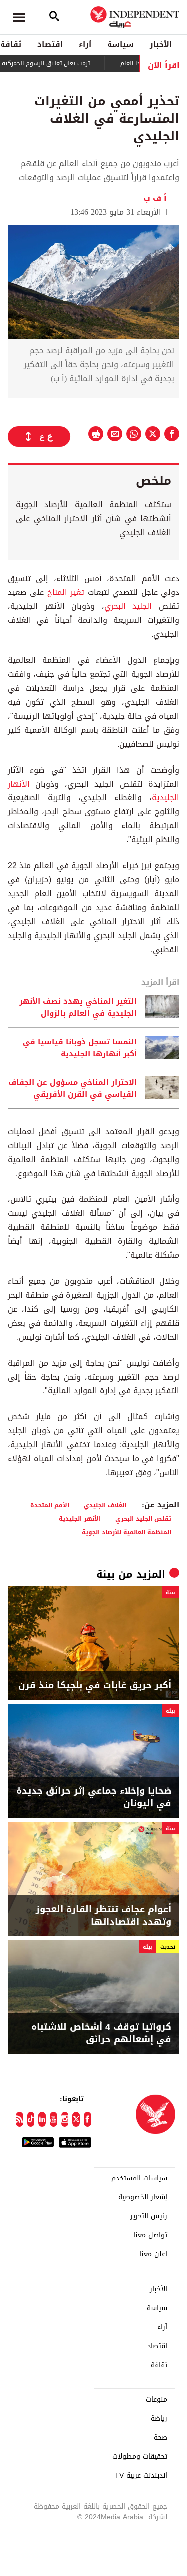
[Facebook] (88, 2119)
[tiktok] (31, 2119)
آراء (85, 44)
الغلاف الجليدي (105, 1505)
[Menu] (19, 17)
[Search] (54, 17)
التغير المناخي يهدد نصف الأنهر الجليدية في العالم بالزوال (78, 1007)
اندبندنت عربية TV (141, 2476)
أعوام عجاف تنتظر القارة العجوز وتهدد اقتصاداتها (103, 1916)
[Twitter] (76, 2119)
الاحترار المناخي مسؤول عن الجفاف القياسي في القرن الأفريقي (73, 1088)
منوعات (156, 2400)
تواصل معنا (150, 2235)
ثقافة (159, 2365)
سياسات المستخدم (139, 2179)
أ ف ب (156, 198)
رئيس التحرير (149, 2216)
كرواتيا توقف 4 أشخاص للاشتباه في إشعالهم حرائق (101, 2033)
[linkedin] (42, 2119)
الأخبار (161, 44)
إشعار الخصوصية (143, 2197)
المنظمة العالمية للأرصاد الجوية (126, 1532)
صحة (160, 2438)
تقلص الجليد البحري (143, 1518)
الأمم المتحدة (50, 1505)
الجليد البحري (128, 606)
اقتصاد (50, 44)
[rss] (20, 2119)
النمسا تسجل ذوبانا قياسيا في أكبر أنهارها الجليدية (80, 1048)
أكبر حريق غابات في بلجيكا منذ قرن (95, 1685)
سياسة (120, 44)
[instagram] (65, 2119)
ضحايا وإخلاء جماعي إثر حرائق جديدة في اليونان (94, 1797)
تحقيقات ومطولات (140, 2457)
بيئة (105, 1574)
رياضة (159, 2419)
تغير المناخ (66, 592)
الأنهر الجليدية (80, 1518)
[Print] (96, 434)
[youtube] (54, 2119)
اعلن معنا (153, 2254)
